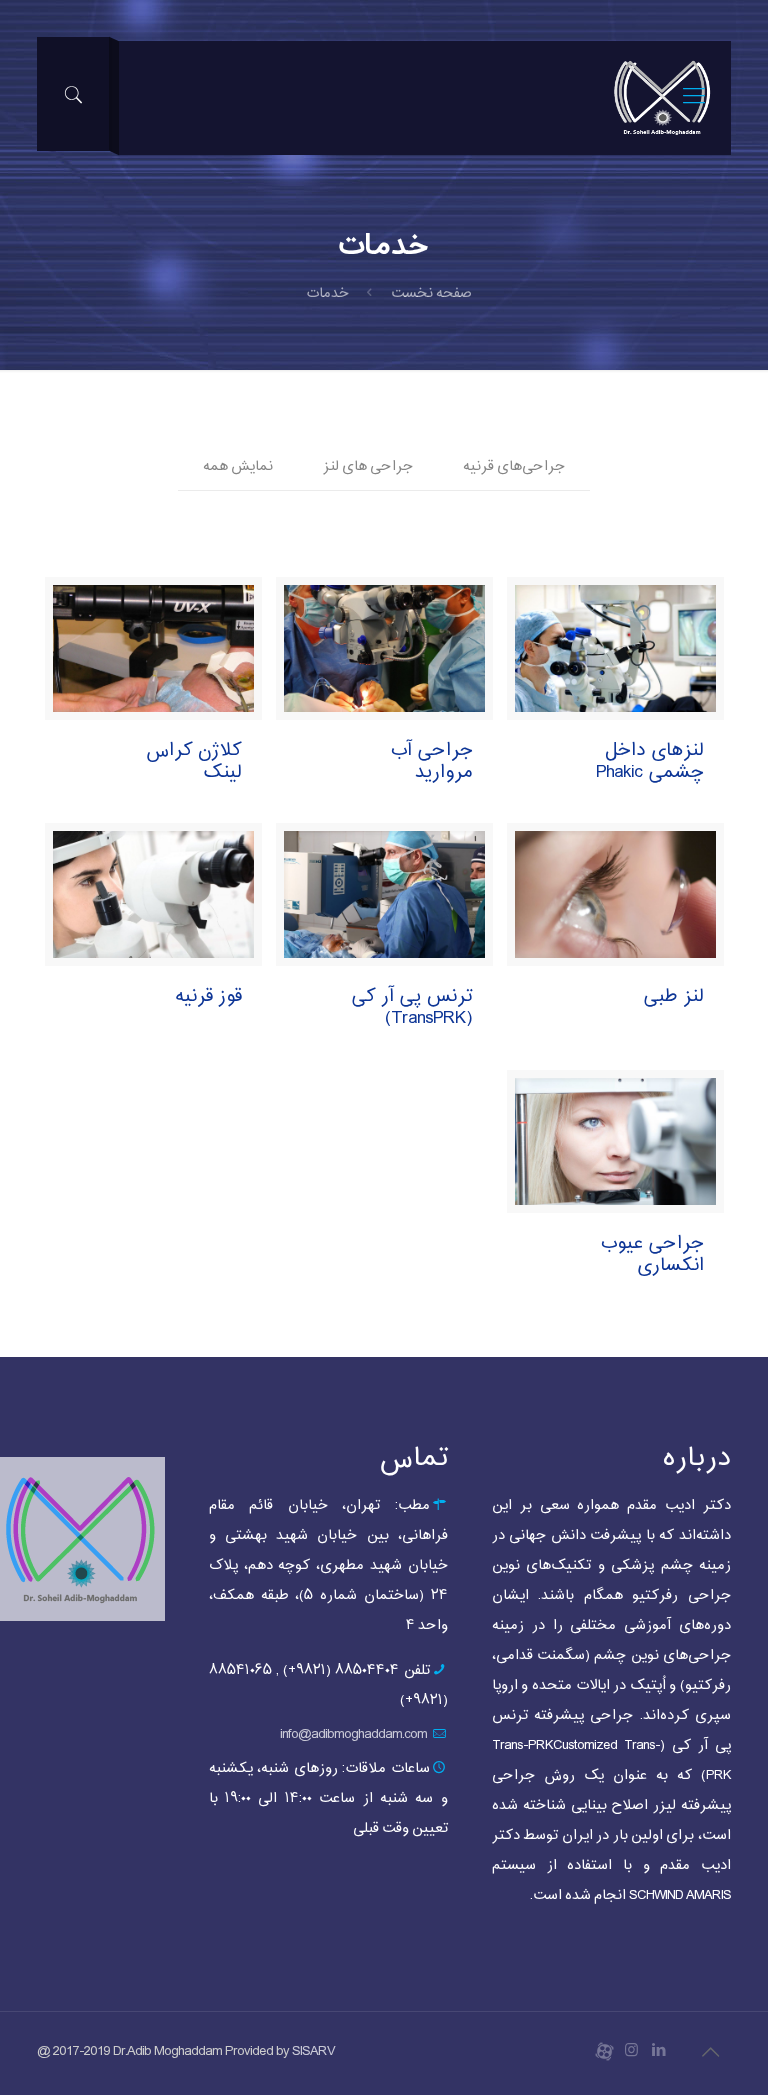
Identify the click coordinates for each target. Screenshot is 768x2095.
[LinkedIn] (658, 2051)
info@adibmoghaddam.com (353, 1734)
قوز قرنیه (208, 996)
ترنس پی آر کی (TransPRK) (412, 1007)
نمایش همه (238, 466)
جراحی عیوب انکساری (652, 1254)
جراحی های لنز (368, 466)
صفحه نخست (431, 293)
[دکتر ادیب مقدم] (662, 98)
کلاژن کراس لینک (194, 761)
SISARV (313, 2051)
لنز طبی (673, 996)
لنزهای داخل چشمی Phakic (650, 761)
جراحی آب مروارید (431, 761)
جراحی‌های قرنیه (514, 466)
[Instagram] (631, 2051)
